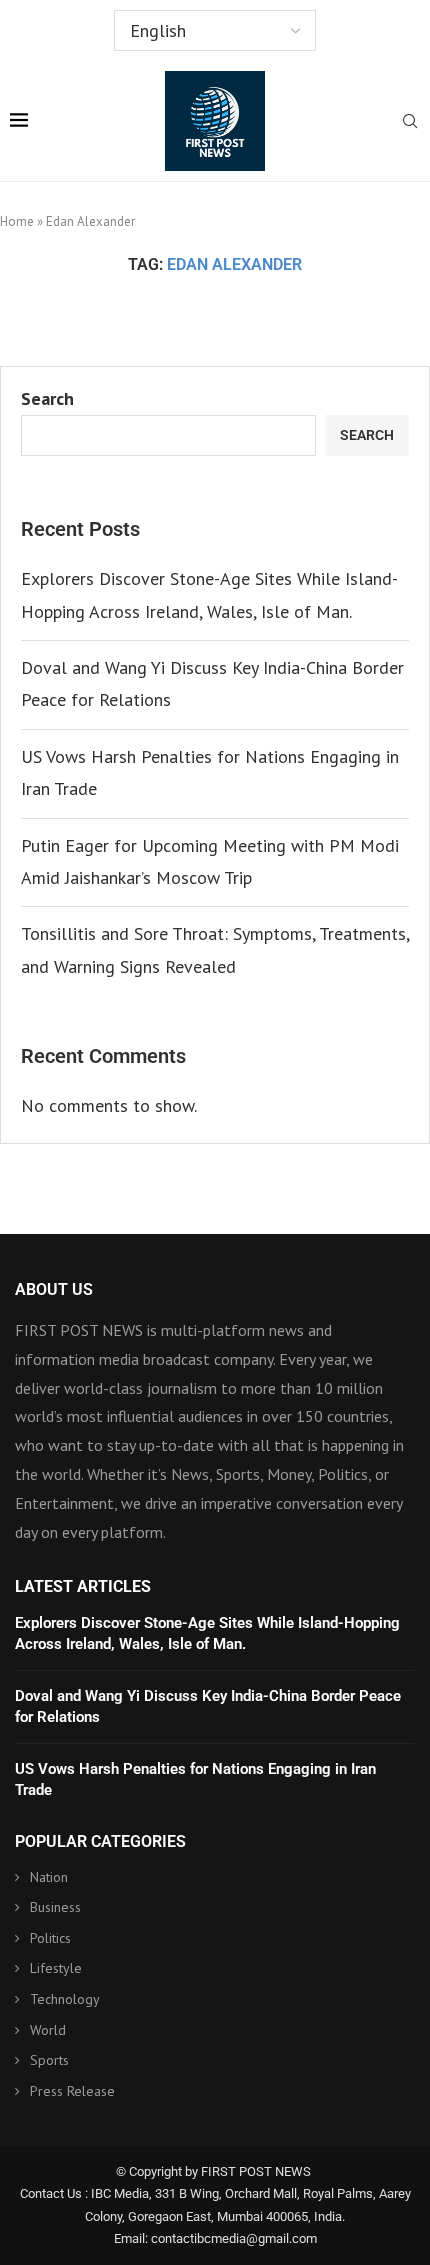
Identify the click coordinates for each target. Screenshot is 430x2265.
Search (47, 398)
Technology (65, 1999)
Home (17, 221)
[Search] (410, 123)
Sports (49, 2060)
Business (55, 1907)
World (48, 2030)
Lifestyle (56, 1968)
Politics (50, 1938)
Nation (49, 1877)
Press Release (72, 2091)
